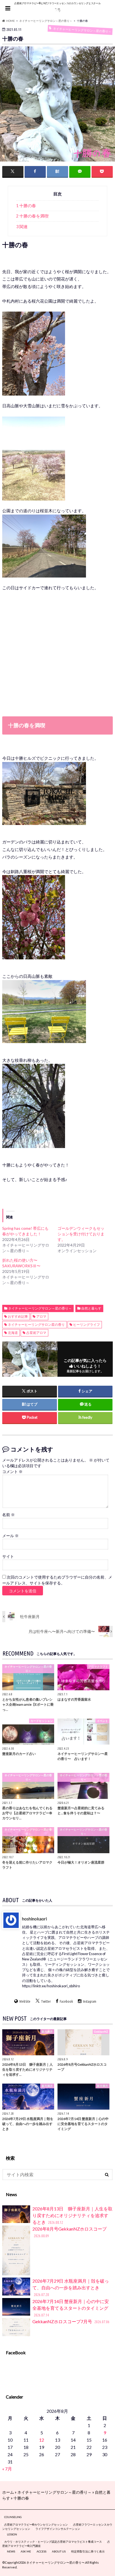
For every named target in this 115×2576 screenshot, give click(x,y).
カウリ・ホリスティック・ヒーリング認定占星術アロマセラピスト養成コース (53, 2542)
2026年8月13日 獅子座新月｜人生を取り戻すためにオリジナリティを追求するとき (72, 2215)
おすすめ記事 (18, 1316)
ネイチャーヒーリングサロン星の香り (36, 1325)
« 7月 (7, 2469)
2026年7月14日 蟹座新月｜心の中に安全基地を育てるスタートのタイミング (71, 2308)
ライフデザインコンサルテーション (58, 2529)
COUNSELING (13, 2517)
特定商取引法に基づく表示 (88, 2551)
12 (42, 2440)
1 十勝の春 (26, 206)
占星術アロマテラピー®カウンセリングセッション (36, 2524)
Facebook (66, 2001)
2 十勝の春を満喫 (32, 216)
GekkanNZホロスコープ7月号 (71, 2321)
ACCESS (41, 2551)
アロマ (41, 1316)
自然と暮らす (91, 1308)
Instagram (90, 2001)
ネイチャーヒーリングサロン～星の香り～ (40, 1308)
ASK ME (26, 2551)
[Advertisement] (57, 659)
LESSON (12, 2534)
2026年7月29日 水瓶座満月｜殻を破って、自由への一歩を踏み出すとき (71, 2288)
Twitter (46, 2001)
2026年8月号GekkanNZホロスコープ (70, 2232)
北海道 (13, 1333)
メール (10, 1536)
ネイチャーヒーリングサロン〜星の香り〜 (55, 2562)
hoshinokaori (34, 1918)
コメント (12, 1472)
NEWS (11, 2551)
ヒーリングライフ (87, 1325)
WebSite (25, 2001)
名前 (9, 1515)
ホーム (8, 2492)
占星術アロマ (36, 1333)
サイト (8, 1556)
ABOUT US (59, 2551)
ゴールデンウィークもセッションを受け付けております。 (81, 1234)
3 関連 (22, 227)
